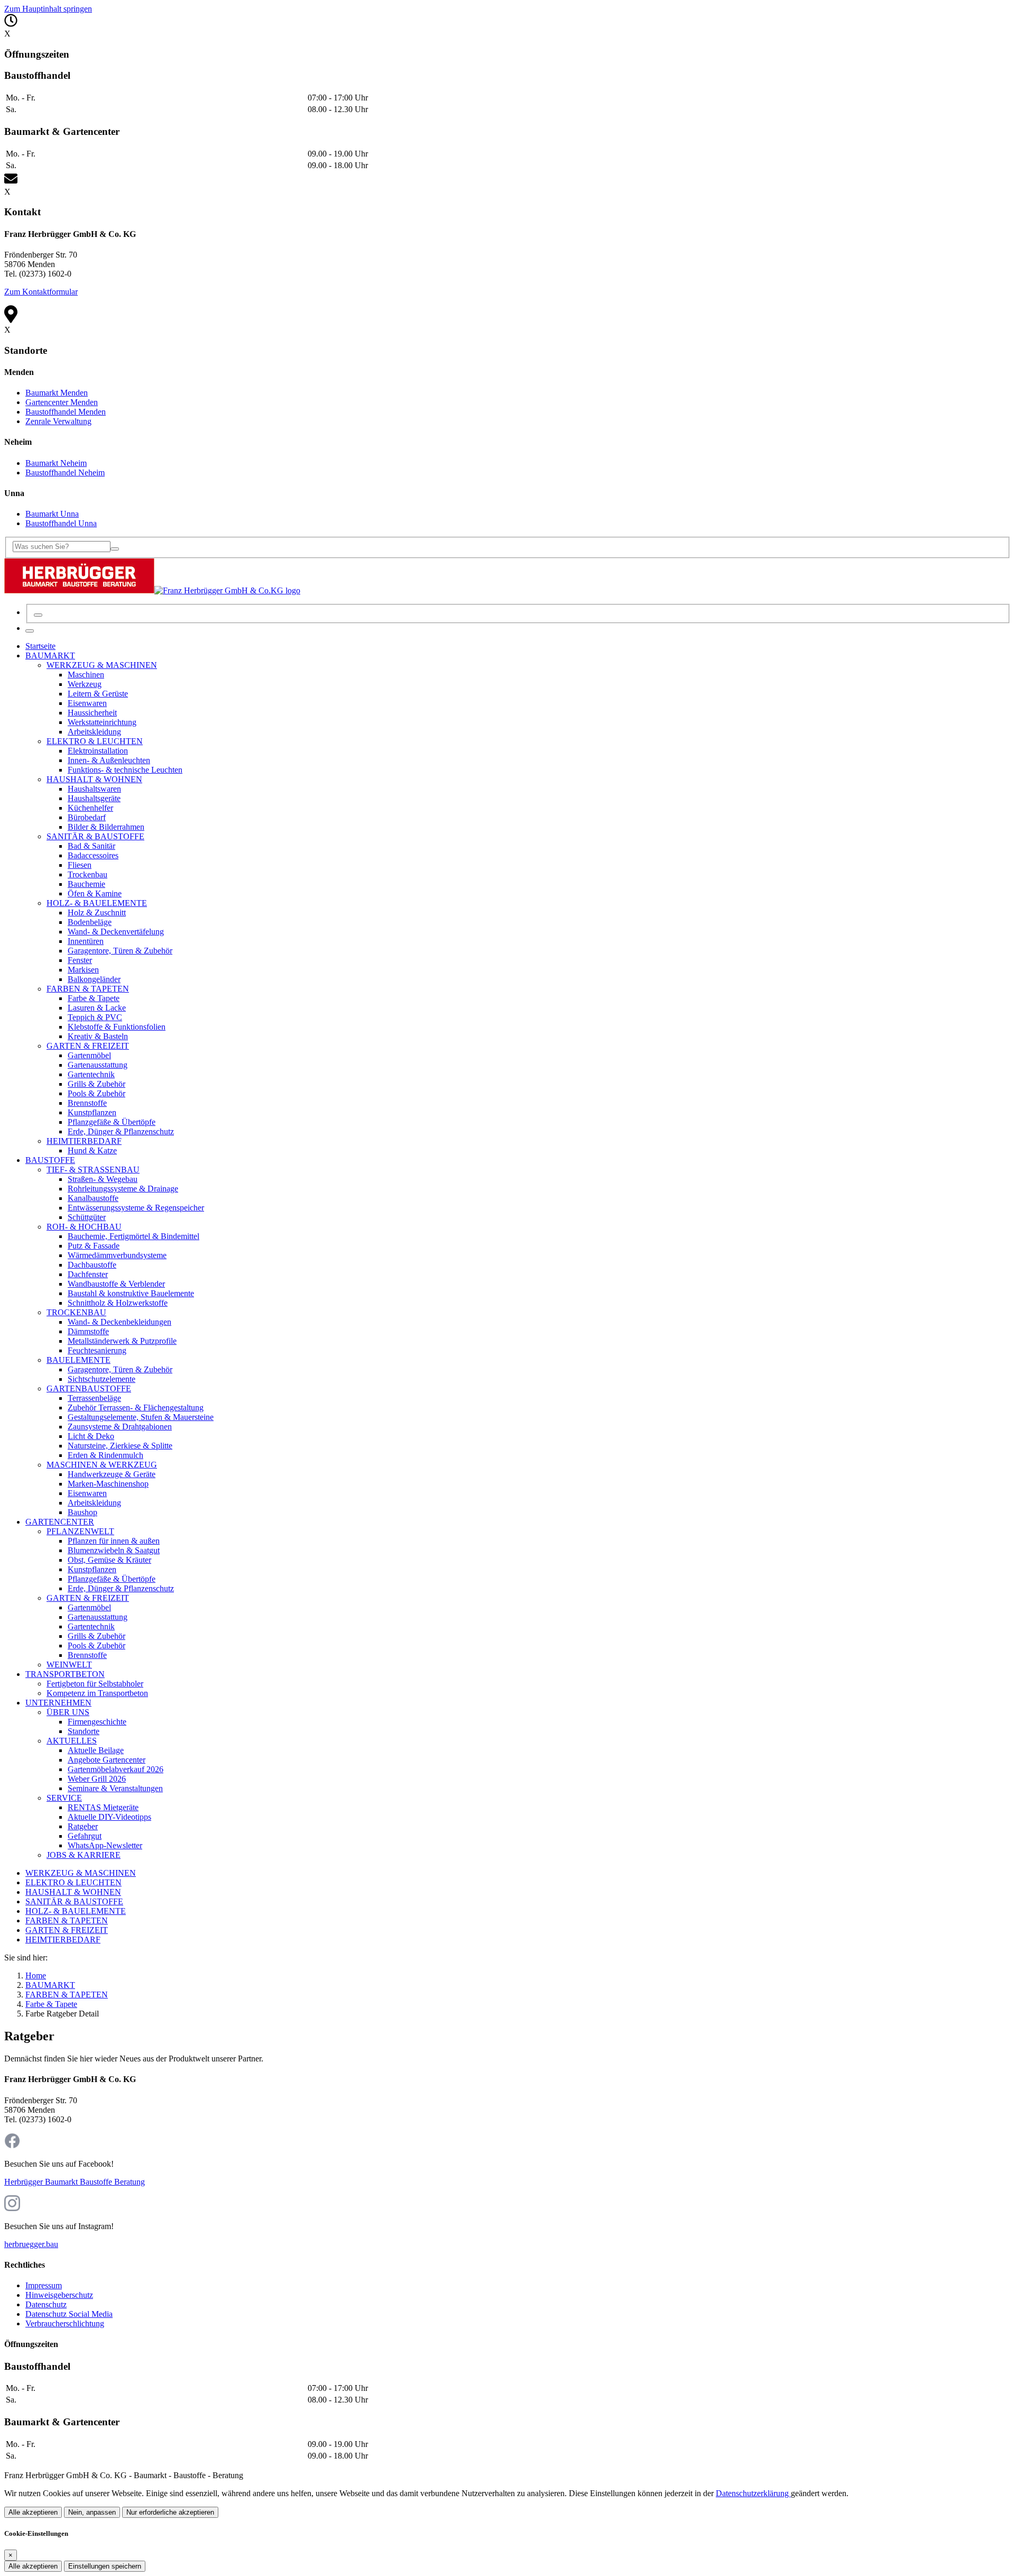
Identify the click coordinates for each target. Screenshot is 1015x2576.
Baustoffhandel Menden (66, 412)
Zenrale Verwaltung (58, 421)
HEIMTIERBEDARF (63, 1940)
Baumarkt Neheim (56, 463)
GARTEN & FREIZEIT (67, 1930)
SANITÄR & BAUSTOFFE (74, 1901)
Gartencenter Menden (62, 402)
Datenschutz (46, 2304)
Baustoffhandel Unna (61, 523)
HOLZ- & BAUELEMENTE (76, 1911)
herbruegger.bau (31, 2244)
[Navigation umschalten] (30, 631)
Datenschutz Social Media (69, 2314)
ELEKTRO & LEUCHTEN (73, 1882)
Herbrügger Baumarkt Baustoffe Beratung (75, 2182)
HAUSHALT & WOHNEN (73, 1892)
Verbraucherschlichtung (65, 2323)
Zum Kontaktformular (41, 292)
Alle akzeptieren (33, 2512)
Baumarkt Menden (57, 393)
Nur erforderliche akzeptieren (170, 2512)
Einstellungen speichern (105, 2566)
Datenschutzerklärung (753, 2493)
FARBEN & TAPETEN (67, 1920)
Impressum (44, 2285)
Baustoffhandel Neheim (65, 473)
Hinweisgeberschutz (59, 2295)
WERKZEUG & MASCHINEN (81, 1873)
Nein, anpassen (92, 2512)
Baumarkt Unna (52, 514)
